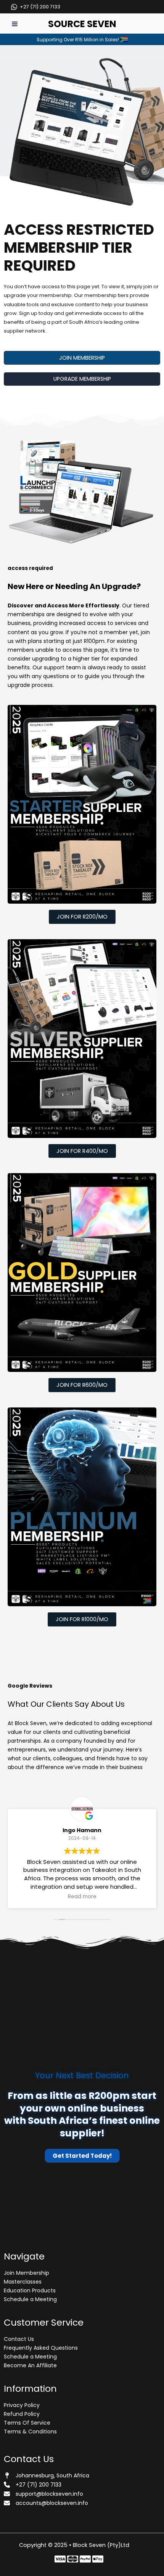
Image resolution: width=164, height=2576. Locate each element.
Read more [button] (82, 1897)
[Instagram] (85, 2559)
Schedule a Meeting (30, 2299)
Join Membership (27, 2273)
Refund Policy (22, 2414)
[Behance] (98, 2559)
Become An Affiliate (30, 2365)
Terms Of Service (27, 2423)
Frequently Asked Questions (41, 2348)
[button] (82, 358)
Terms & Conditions (30, 2432)
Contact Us (19, 2339)
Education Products (30, 2290)
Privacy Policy (22, 2405)
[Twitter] (73, 2559)
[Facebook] (60, 2559)
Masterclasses (23, 2282)
